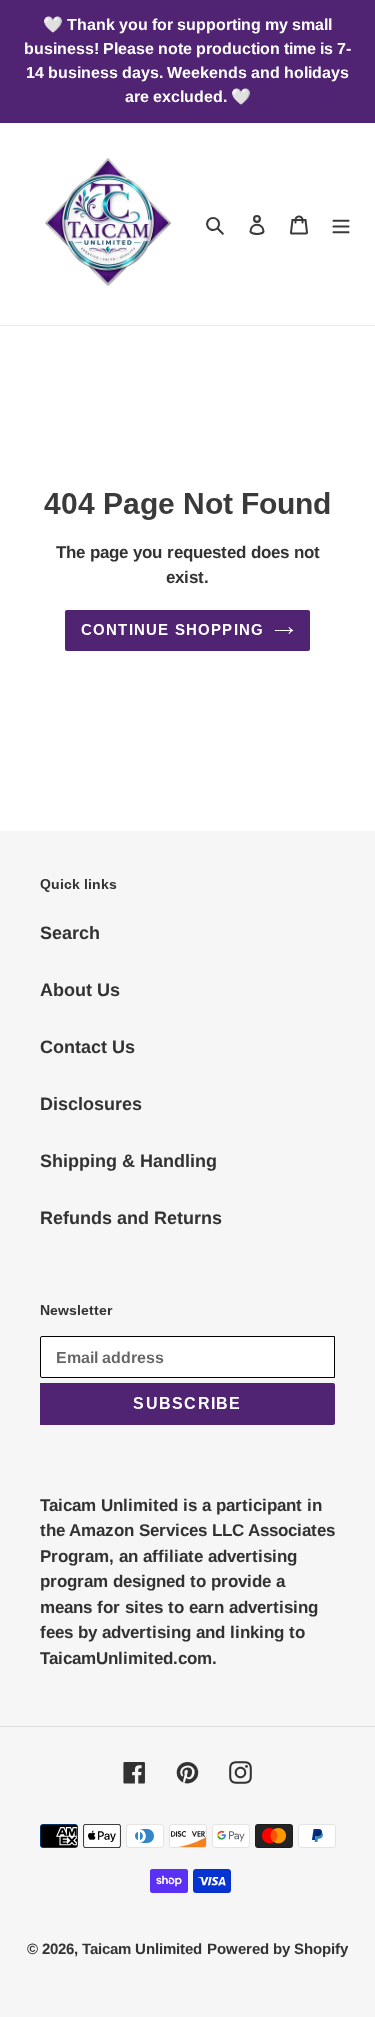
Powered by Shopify (277, 1948)
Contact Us (87, 1047)
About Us (80, 990)
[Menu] (341, 224)
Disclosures (91, 1104)
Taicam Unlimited (142, 1948)
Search (70, 933)
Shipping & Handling (128, 1161)
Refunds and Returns (131, 1218)
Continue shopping (173, 629)
